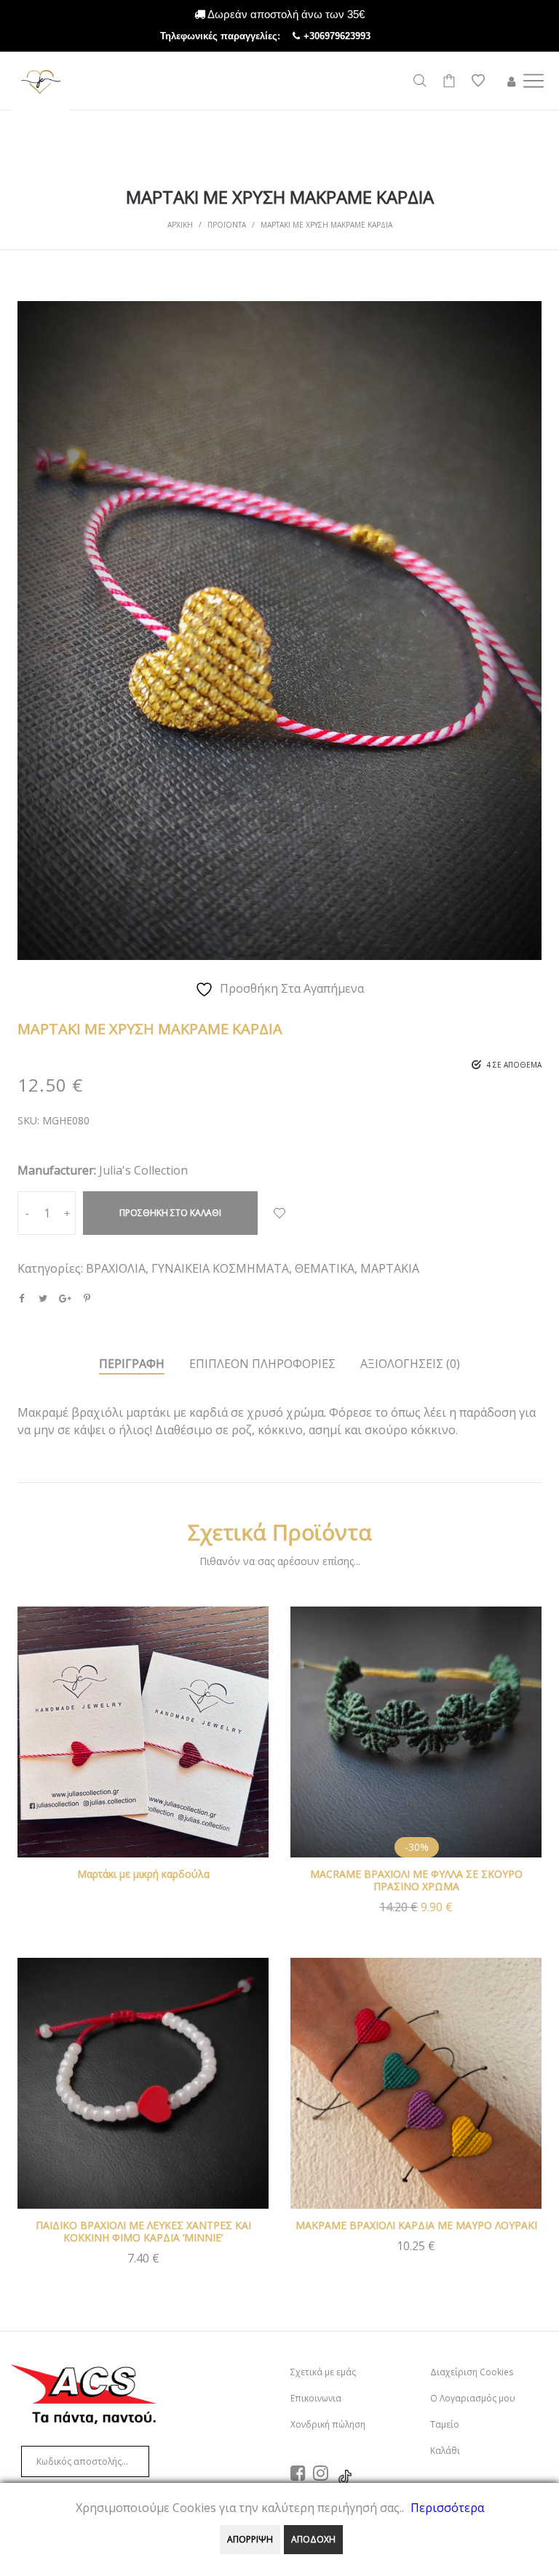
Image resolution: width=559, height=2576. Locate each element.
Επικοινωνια (316, 2398)
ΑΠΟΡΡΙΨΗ (250, 2539)
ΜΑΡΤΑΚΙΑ (390, 1268)
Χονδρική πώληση (328, 2424)
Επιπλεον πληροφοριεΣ (262, 1364)
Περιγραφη (132, 1364)
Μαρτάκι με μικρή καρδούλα (143, 1874)
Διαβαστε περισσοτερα (143, 1752)
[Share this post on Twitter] (43, 1298)
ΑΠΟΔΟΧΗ (313, 2539)
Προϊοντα (227, 225)
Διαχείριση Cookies (472, 2372)
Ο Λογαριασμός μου (473, 2398)
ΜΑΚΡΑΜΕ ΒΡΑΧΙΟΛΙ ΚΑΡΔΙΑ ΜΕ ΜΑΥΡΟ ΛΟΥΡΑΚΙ (416, 2225)
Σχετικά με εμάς (323, 2372)
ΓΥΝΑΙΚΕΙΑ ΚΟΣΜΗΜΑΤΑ (220, 1268)
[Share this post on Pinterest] (87, 1298)
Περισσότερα (447, 2508)
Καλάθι (445, 2451)
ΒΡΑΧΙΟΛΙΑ (116, 1268)
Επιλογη (416, 2253)
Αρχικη (180, 225)
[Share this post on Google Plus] (65, 1298)
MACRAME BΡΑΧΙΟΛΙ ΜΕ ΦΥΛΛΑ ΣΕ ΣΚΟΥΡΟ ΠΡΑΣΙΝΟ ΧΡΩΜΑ (416, 1880)
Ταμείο (445, 2424)
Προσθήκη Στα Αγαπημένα (279, 1213)
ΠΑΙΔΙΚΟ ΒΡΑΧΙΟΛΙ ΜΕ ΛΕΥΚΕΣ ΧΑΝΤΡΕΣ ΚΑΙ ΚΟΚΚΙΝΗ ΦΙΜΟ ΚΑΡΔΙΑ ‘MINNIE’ (143, 2231)
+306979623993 (352, 36)
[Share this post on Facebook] (21, 1298)
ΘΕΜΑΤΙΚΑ (325, 1268)
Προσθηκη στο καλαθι (170, 1213)
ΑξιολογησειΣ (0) (410, 1364)
